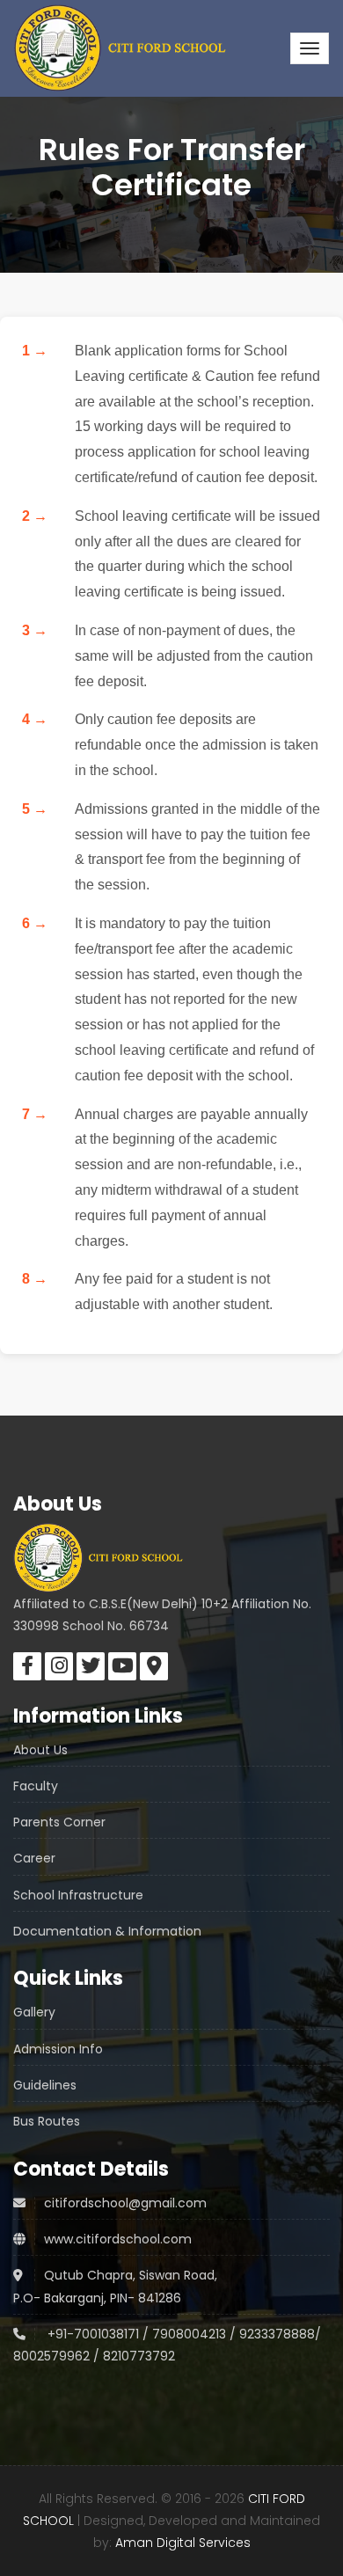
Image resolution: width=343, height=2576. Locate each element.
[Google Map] (154, 1666)
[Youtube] (122, 1666)
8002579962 (51, 2356)
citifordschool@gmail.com (125, 2203)
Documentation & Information (107, 1931)
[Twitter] (91, 1666)
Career (34, 1858)
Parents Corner (59, 1822)
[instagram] (59, 1666)
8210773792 (139, 2356)
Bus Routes (47, 2121)
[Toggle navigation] (310, 48)
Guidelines (45, 2085)
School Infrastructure (78, 1895)
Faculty (36, 1786)
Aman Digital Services (183, 2543)
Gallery (34, 2012)
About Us (40, 1750)
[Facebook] (27, 1666)
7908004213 (189, 2334)
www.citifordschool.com (118, 2239)
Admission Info (58, 2049)
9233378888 (275, 2334)
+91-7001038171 (91, 2334)
